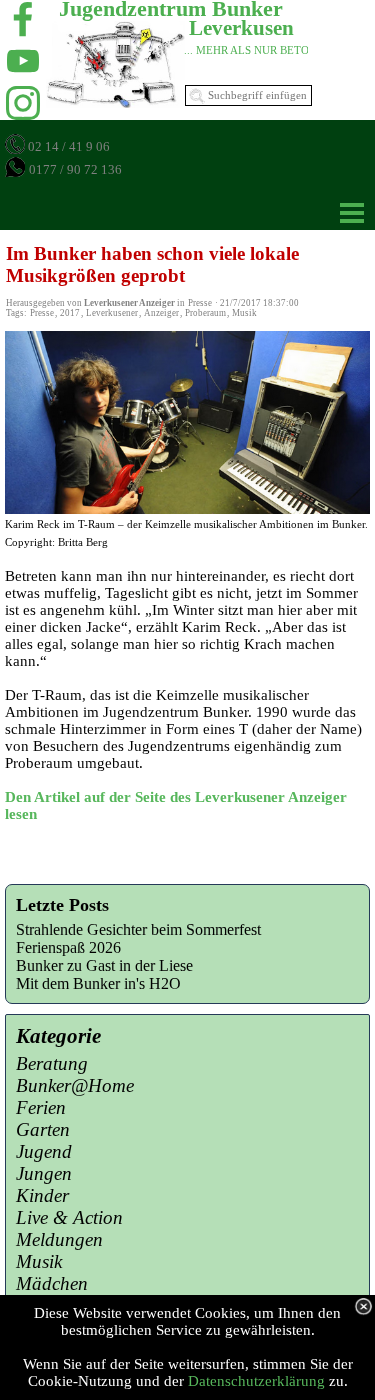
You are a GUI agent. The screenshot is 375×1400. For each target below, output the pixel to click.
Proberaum (205, 313)
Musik (244, 313)
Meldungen (59, 1239)
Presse (42, 313)
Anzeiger (161, 313)
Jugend (44, 1151)
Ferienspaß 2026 (68, 947)
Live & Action (69, 1217)
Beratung (52, 1063)
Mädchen (52, 1283)
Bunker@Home (75, 1085)
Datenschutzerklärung (256, 1381)
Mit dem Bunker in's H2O (98, 983)
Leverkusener (112, 313)
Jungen (44, 1173)
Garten (43, 1129)
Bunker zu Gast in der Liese (104, 965)
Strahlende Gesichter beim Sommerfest (138, 929)
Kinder (42, 1195)
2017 (70, 313)
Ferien (41, 1107)
